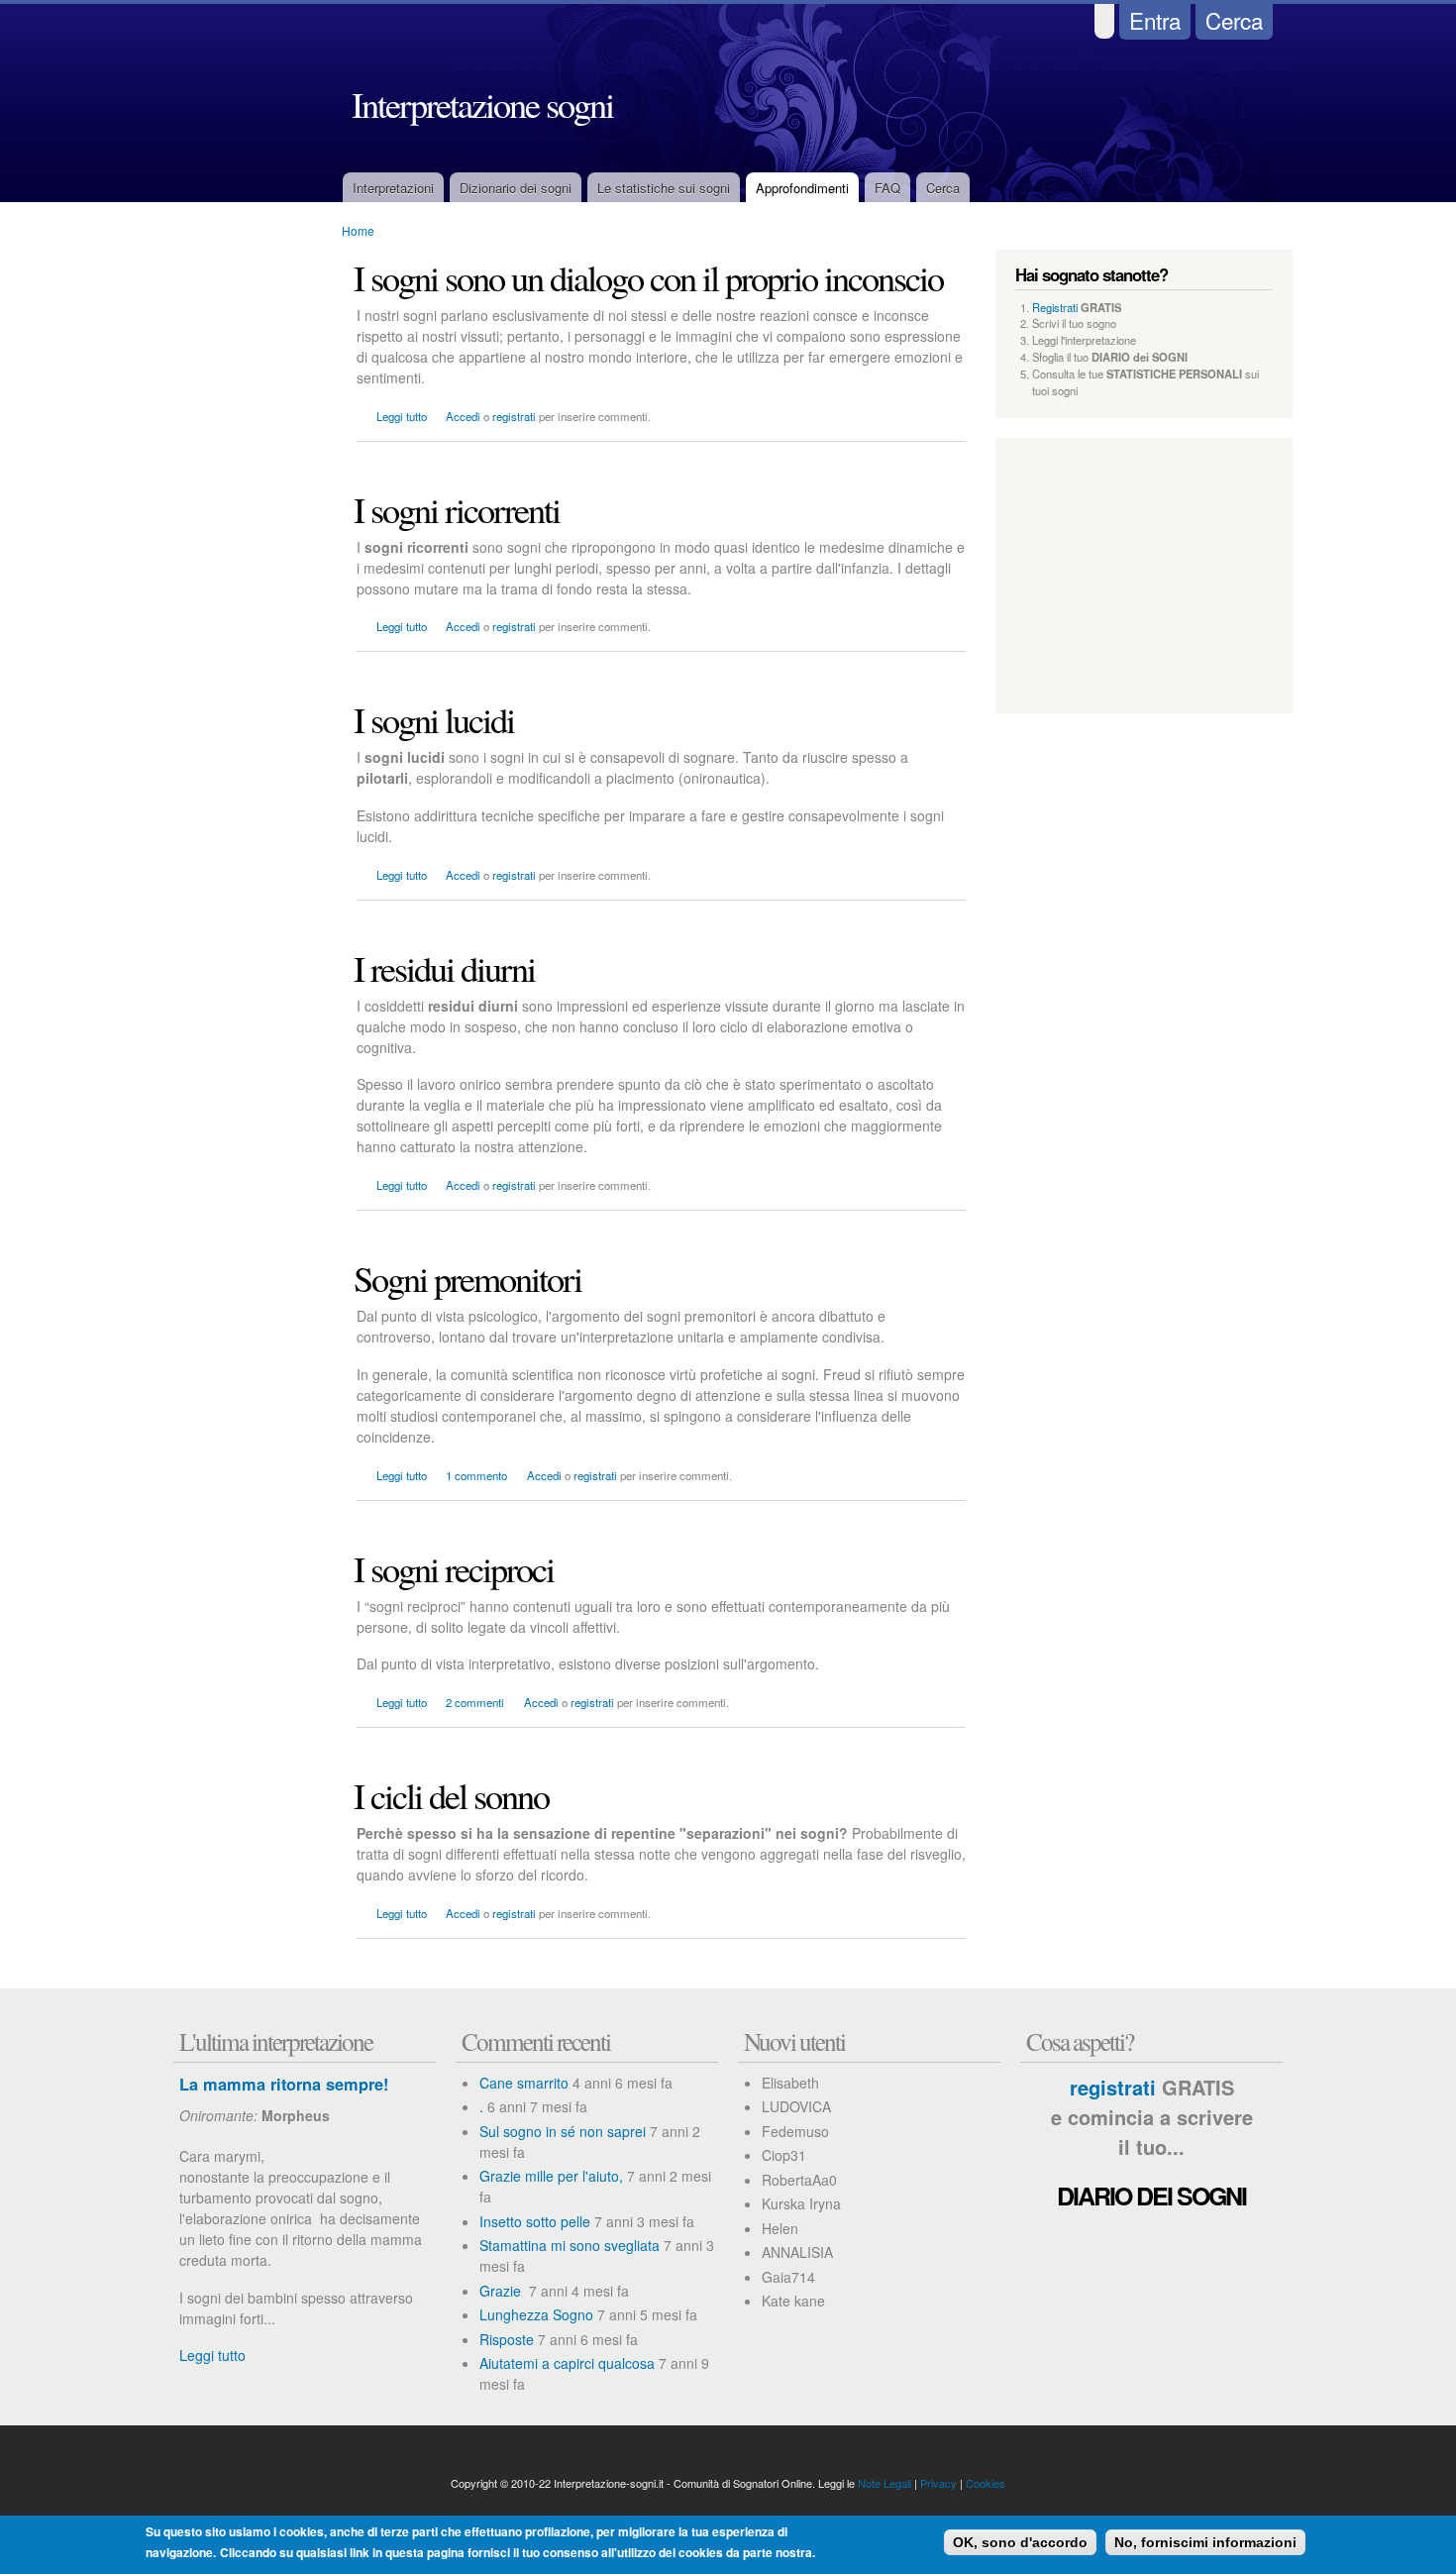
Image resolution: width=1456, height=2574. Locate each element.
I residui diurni (444, 968)
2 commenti (475, 1702)
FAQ (887, 188)
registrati (514, 416)
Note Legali (884, 2483)
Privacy (938, 2483)
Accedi (463, 416)
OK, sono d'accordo (1020, 2542)
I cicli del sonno (451, 1795)
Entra (1155, 20)
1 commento (476, 1475)
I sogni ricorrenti (457, 509)
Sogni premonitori (468, 1278)
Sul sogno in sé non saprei (563, 2131)
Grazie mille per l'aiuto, (551, 2176)
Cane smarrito (524, 2083)
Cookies (986, 2483)
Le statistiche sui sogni (664, 188)
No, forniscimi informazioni (1205, 2542)
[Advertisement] (243, 570)
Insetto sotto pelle (535, 2221)
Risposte (507, 2339)
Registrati (1055, 307)
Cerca (1234, 20)
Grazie (502, 2291)
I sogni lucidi (434, 719)
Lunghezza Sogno (536, 2314)
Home (358, 230)
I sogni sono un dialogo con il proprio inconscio (648, 277)
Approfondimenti (802, 188)
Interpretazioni (393, 188)
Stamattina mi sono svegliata (570, 2245)
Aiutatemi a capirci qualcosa (567, 2363)
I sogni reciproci (454, 1568)
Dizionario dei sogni (516, 188)
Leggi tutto (402, 416)
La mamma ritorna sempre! (284, 2084)
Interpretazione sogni (482, 104)
